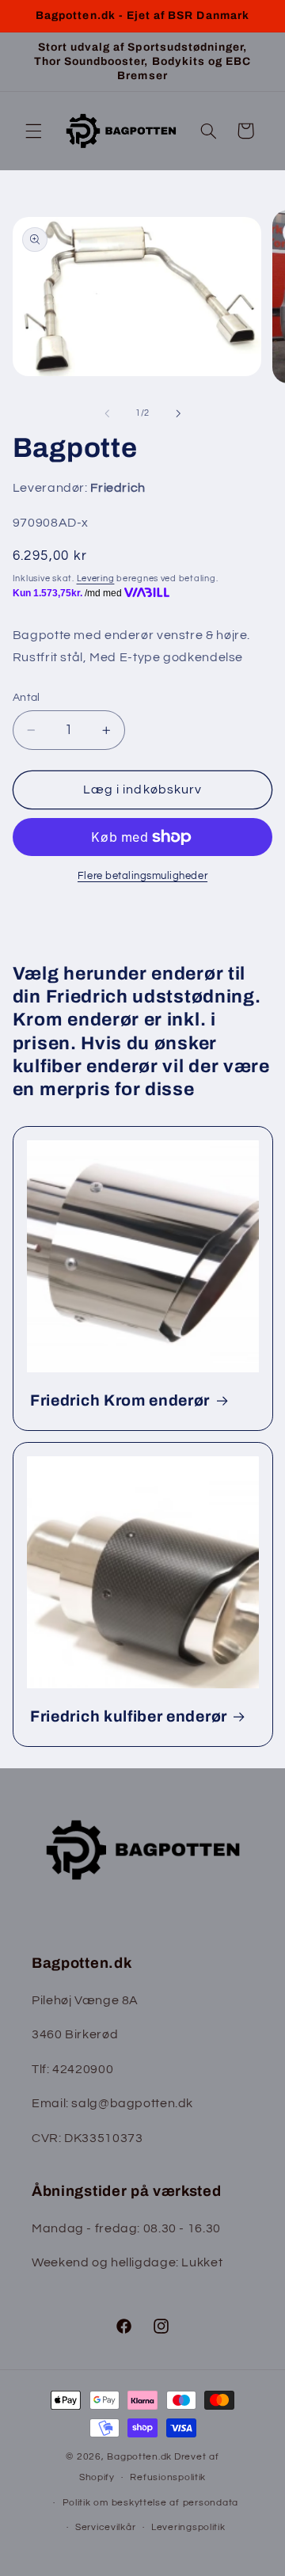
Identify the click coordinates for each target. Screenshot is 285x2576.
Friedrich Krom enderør (120, 1400)
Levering (96, 578)
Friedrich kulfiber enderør (129, 1716)
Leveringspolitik (188, 2527)
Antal (27, 698)
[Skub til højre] (178, 413)
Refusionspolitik (168, 2477)
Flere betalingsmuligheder (142, 876)
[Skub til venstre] (107, 413)
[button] (33, 131)
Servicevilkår (106, 2527)
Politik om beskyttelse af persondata (150, 2503)
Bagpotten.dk (139, 2457)
